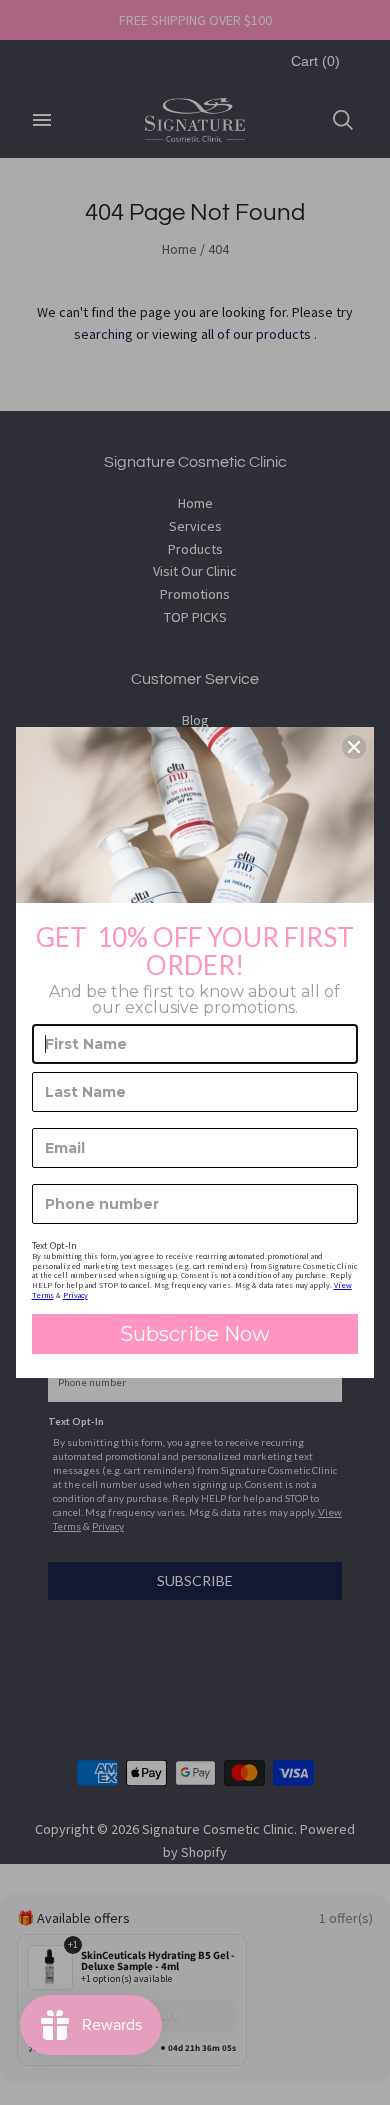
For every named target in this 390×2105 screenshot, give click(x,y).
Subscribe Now (195, 1334)
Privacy (75, 1295)
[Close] (354, 747)
